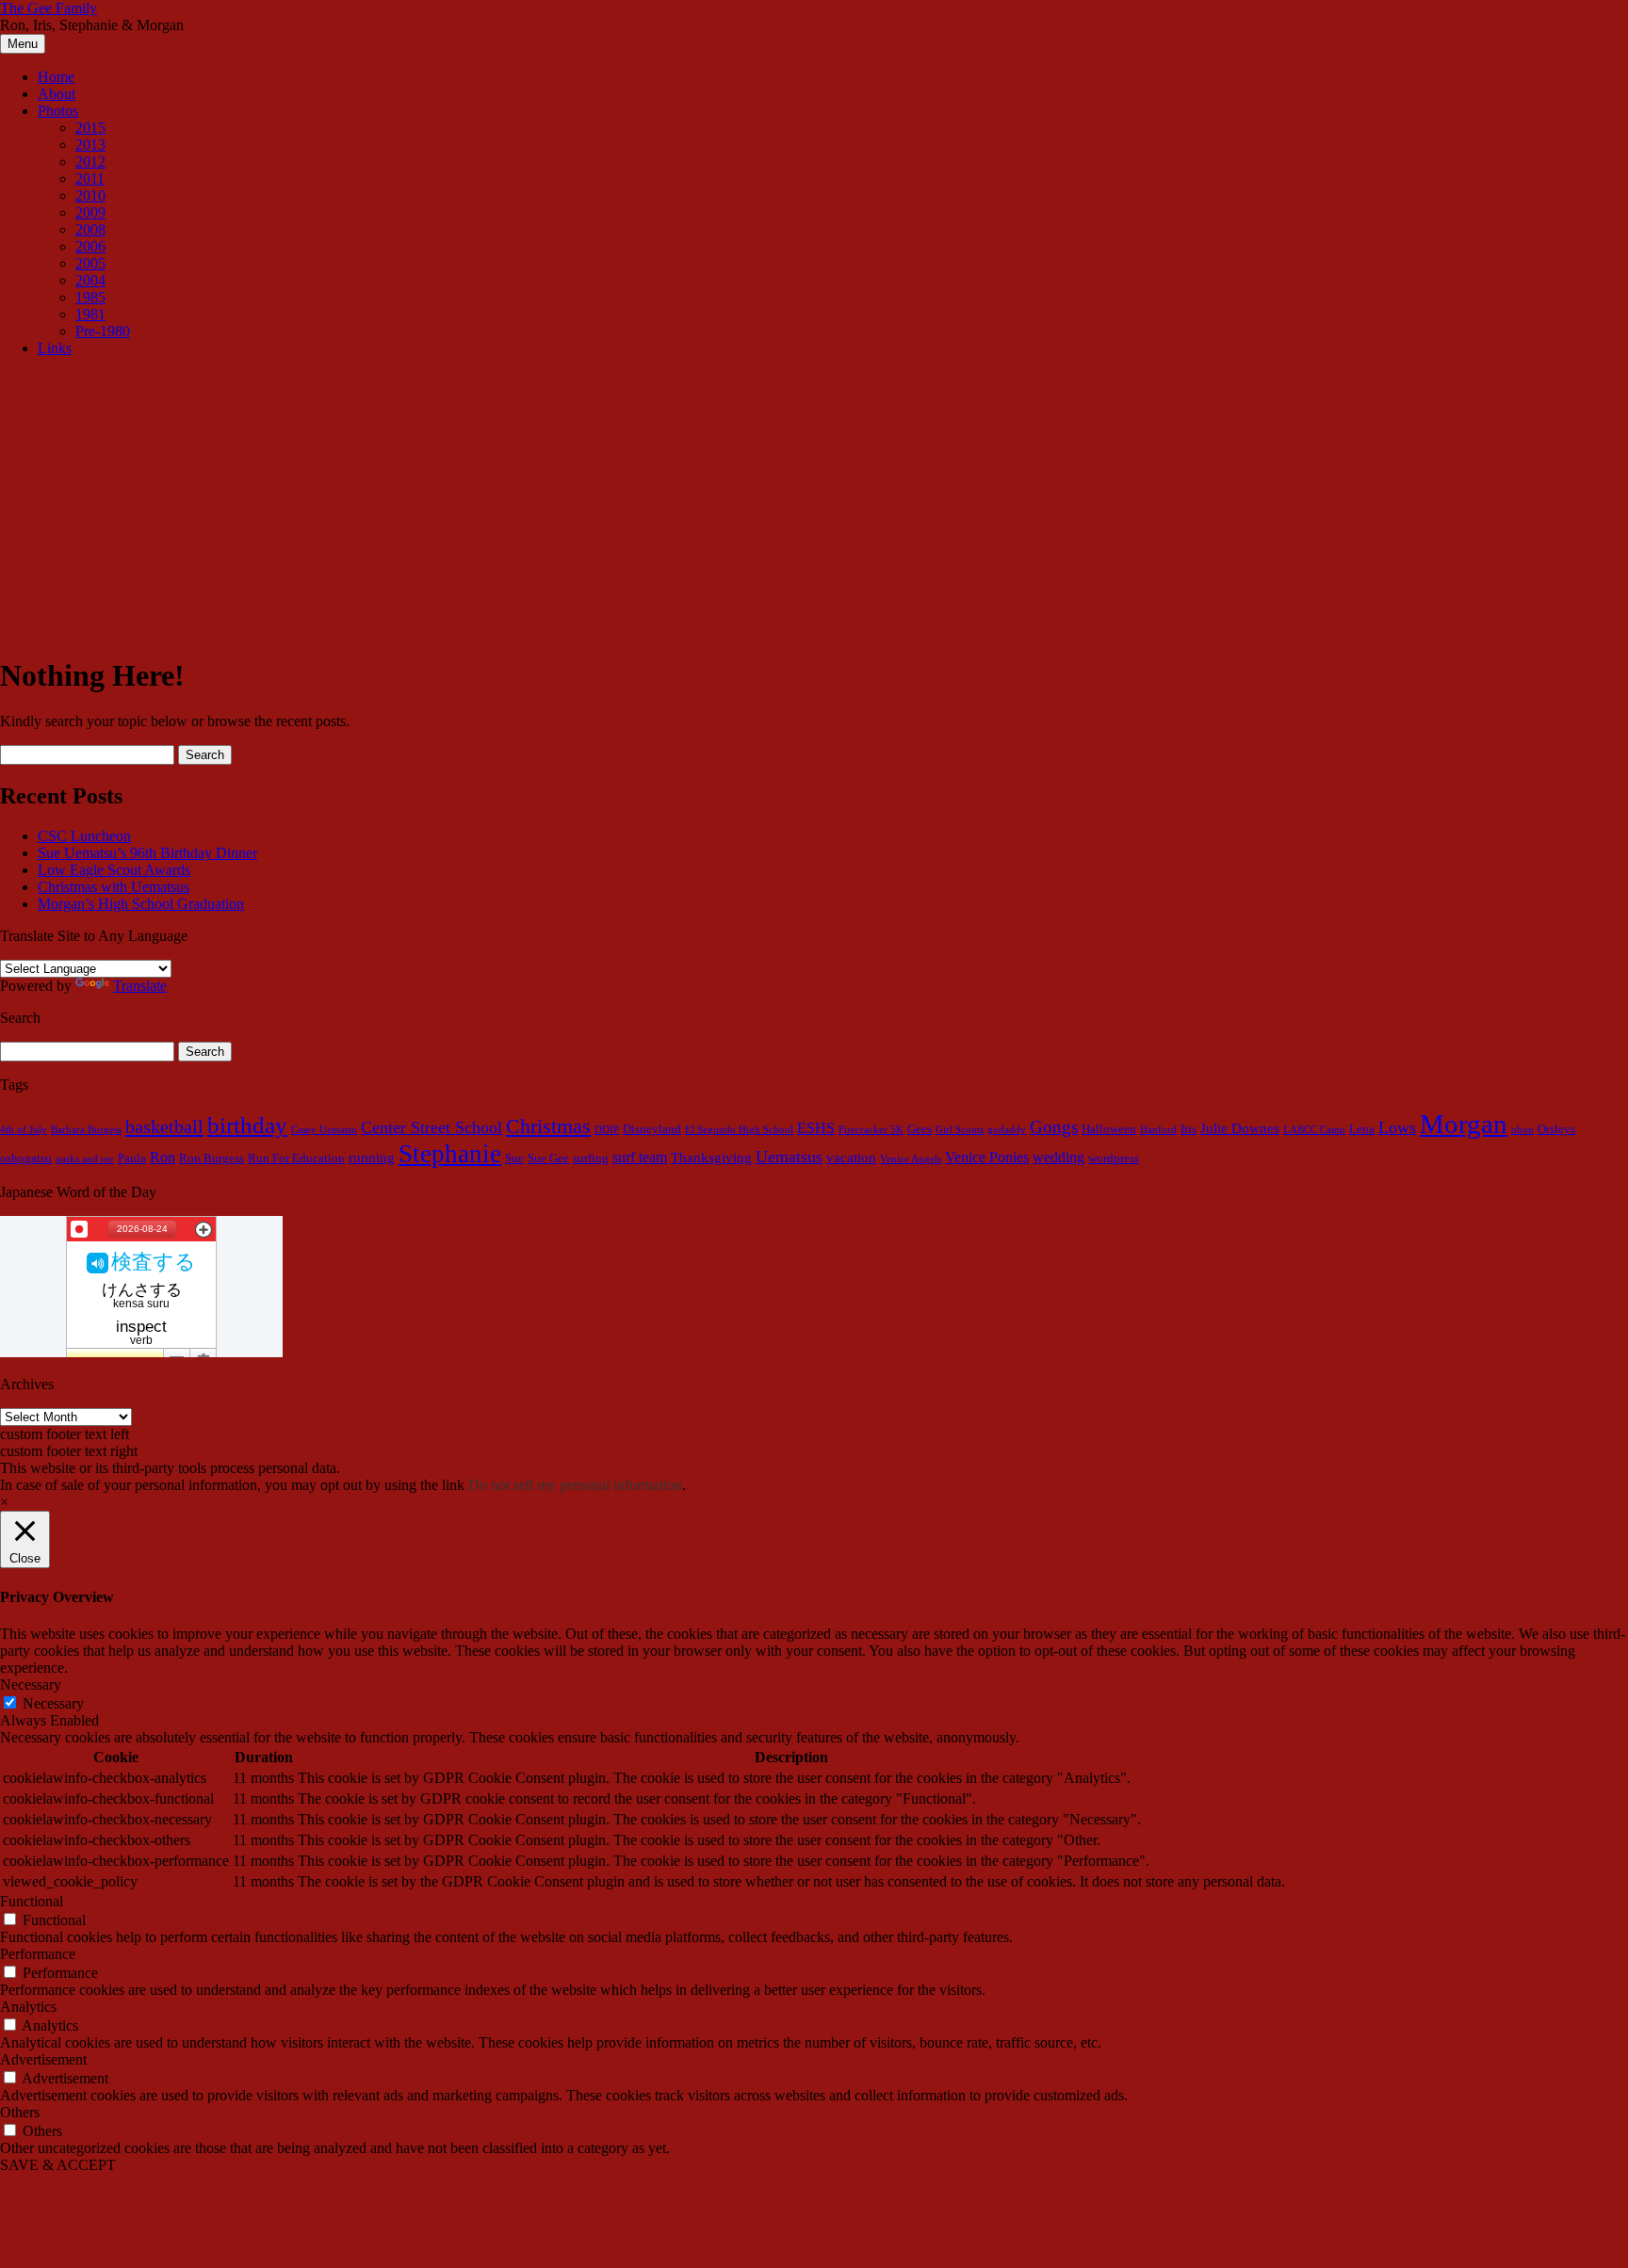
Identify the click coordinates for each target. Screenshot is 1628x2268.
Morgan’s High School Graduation (141, 904)
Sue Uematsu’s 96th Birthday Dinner (147, 853)
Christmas (548, 1126)
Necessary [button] (31, 1685)
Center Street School (431, 1127)
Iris (1188, 1129)
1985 (90, 297)
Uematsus (789, 1157)
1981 (90, 314)
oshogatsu (26, 1158)
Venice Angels (911, 1159)
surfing (591, 1158)
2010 (90, 195)
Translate (140, 986)
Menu (23, 44)
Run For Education (296, 1158)
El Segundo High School (739, 1130)
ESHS (816, 1128)
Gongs (1054, 1127)
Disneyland (652, 1129)
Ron (163, 1158)
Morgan (1464, 1124)
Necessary (53, 1703)
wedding (1058, 1158)
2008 (90, 229)
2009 (90, 212)
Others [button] (20, 2112)
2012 (90, 162)
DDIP (607, 1130)
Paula (132, 1158)
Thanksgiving (711, 1158)
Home (56, 77)
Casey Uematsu (324, 1130)
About (57, 94)
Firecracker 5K (871, 1130)
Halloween (1109, 1129)
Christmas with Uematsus (114, 887)
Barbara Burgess (86, 1130)
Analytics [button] (28, 2007)
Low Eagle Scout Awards (114, 870)
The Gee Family (49, 8)
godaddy (1007, 1130)
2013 (90, 145)
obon (1522, 1130)
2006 (90, 246)
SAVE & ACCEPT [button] (58, 2165)
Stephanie (450, 1154)
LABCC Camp (1314, 1130)
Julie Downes (1240, 1128)
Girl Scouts (960, 1130)
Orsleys (1556, 1129)
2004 (90, 280)
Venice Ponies (987, 1158)
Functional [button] (32, 1901)
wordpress (1114, 1158)
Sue (514, 1158)
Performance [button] (38, 1954)
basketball (164, 1126)
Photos (58, 111)
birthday (247, 1125)
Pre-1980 (103, 331)
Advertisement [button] (43, 2059)
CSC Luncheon (84, 836)
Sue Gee (548, 1158)
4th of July (24, 1130)
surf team (640, 1158)
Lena (1362, 1129)
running (372, 1158)
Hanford (1158, 1130)
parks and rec (85, 1159)
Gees (920, 1129)
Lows (1397, 1127)
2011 (90, 178)
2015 (90, 128)
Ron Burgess (212, 1158)
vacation (851, 1158)
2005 (90, 263)
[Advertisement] (814, 504)
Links (55, 348)
